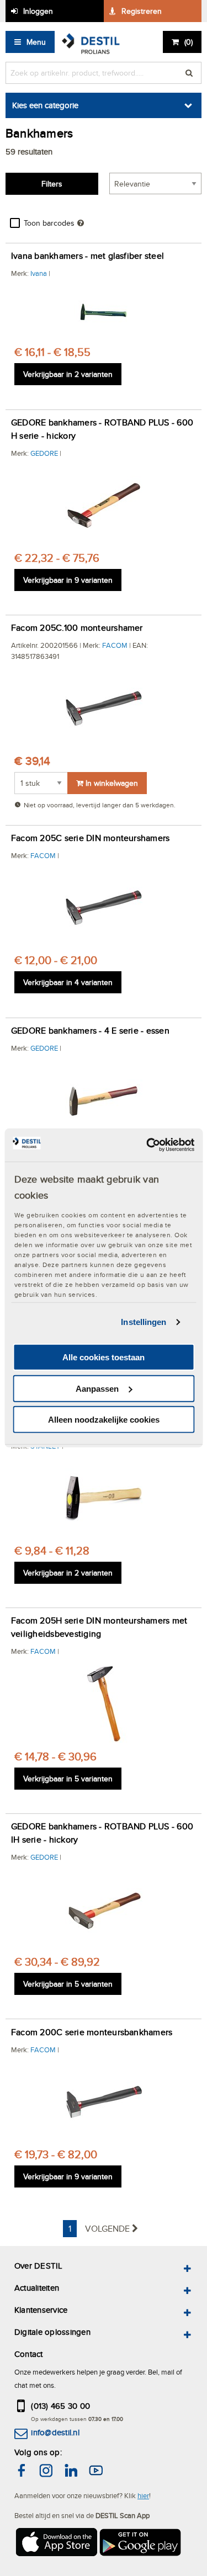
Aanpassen (97, 1389)
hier (143, 2495)
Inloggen (38, 11)
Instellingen (144, 1322)
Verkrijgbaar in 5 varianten (68, 1779)
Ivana (39, 273)
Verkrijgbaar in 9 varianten (68, 580)
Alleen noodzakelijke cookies (104, 1420)
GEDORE (44, 453)
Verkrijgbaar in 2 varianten (68, 374)
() (189, 42)
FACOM (115, 645)
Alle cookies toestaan (104, 1357)
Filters (52, 184)
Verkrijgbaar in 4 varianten (68, 982)
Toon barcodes (49, 223)
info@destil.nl (55, 2432)
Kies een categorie (45, 105)
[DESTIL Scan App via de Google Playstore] (141, 2544)
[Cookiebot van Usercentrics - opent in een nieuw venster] (147, 1145)
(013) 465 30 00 (60, 2406)
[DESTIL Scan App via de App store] (56, 2544)
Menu (36, 42)
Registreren (142, 11)
